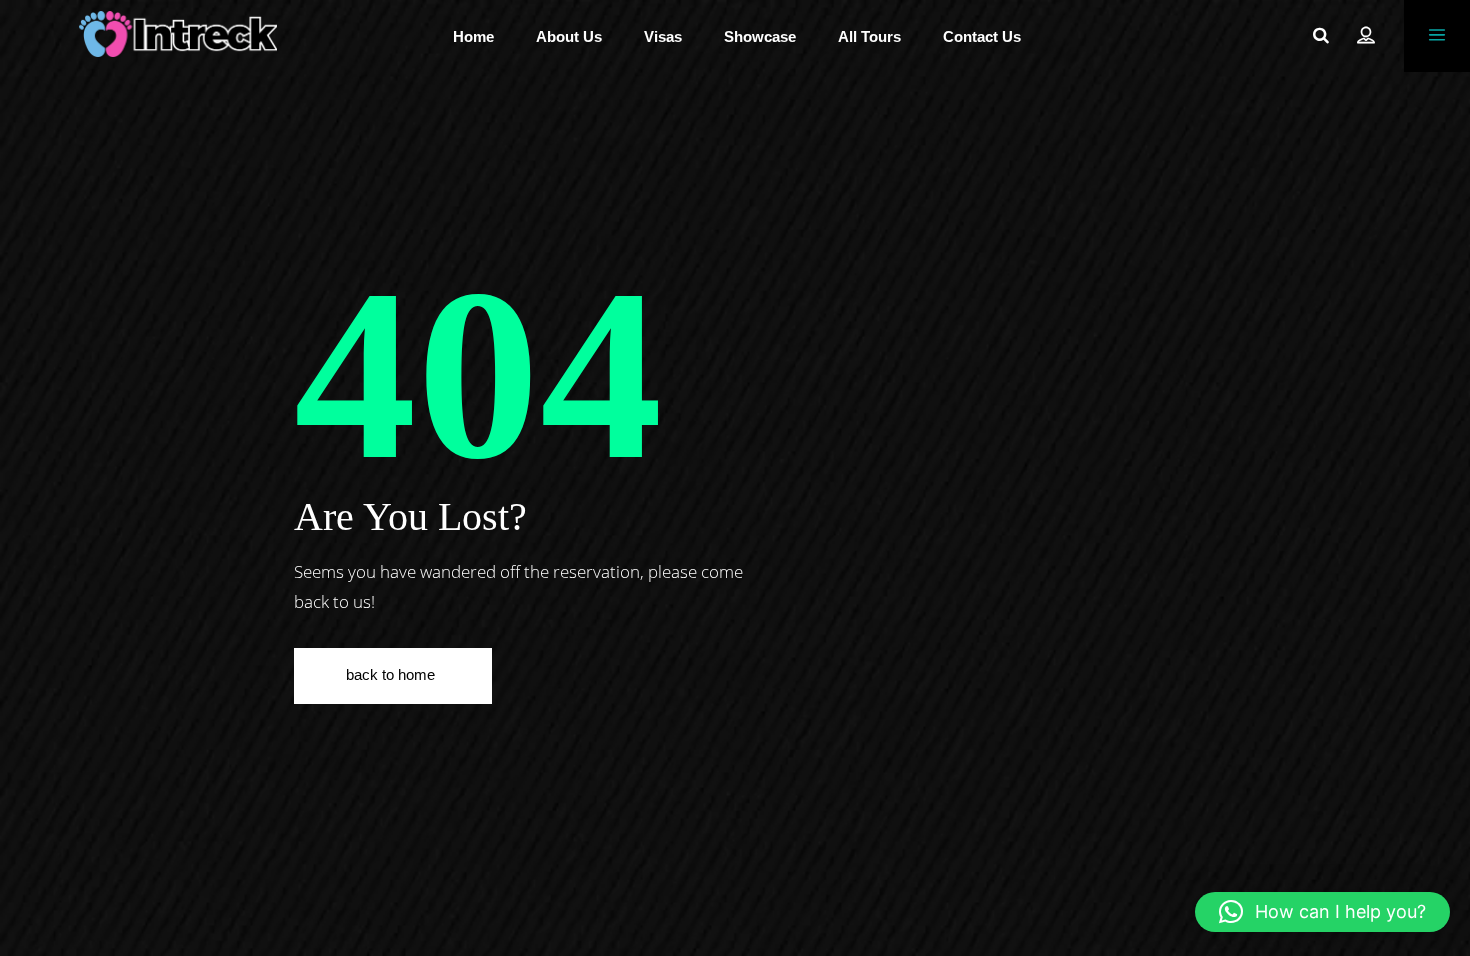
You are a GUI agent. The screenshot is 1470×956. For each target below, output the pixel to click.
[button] (1322, 912)
